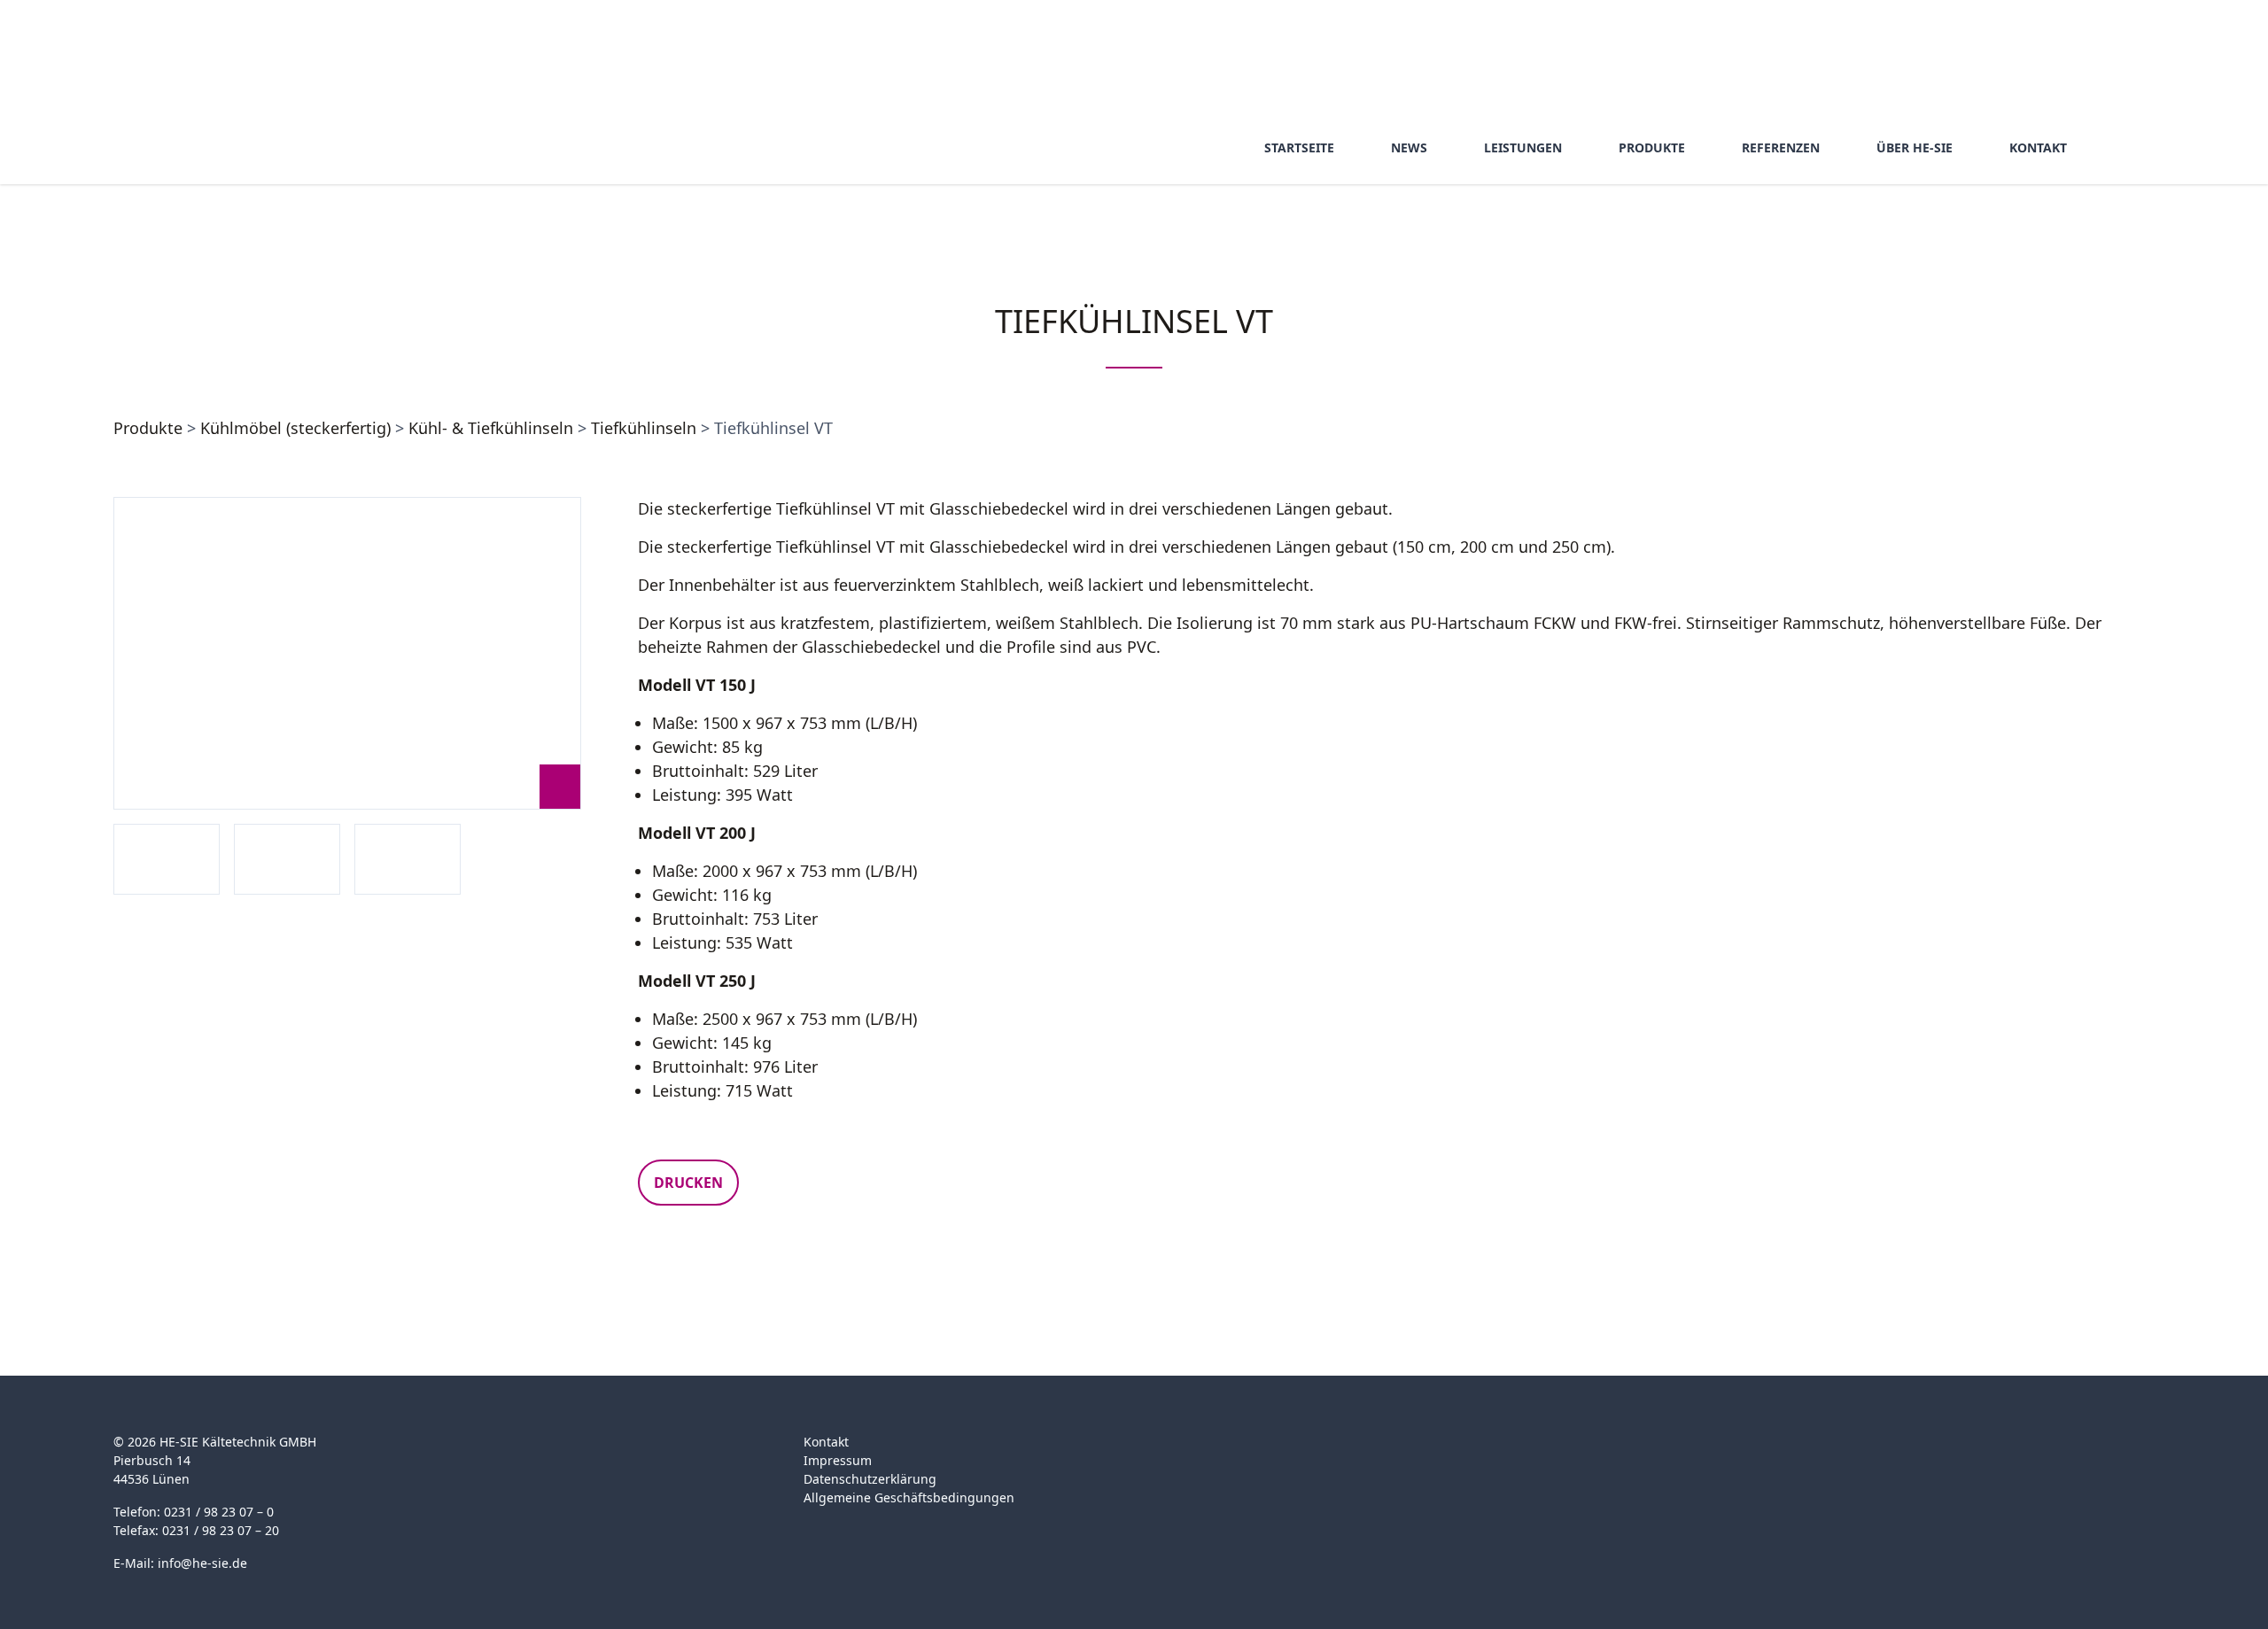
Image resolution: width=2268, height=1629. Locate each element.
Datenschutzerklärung (870, 1479)
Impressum (838, 1460)
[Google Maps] (1538, 1452)
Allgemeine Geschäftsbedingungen (909, 1497)
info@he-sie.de (202, 1563)
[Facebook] (1503, 1452)
